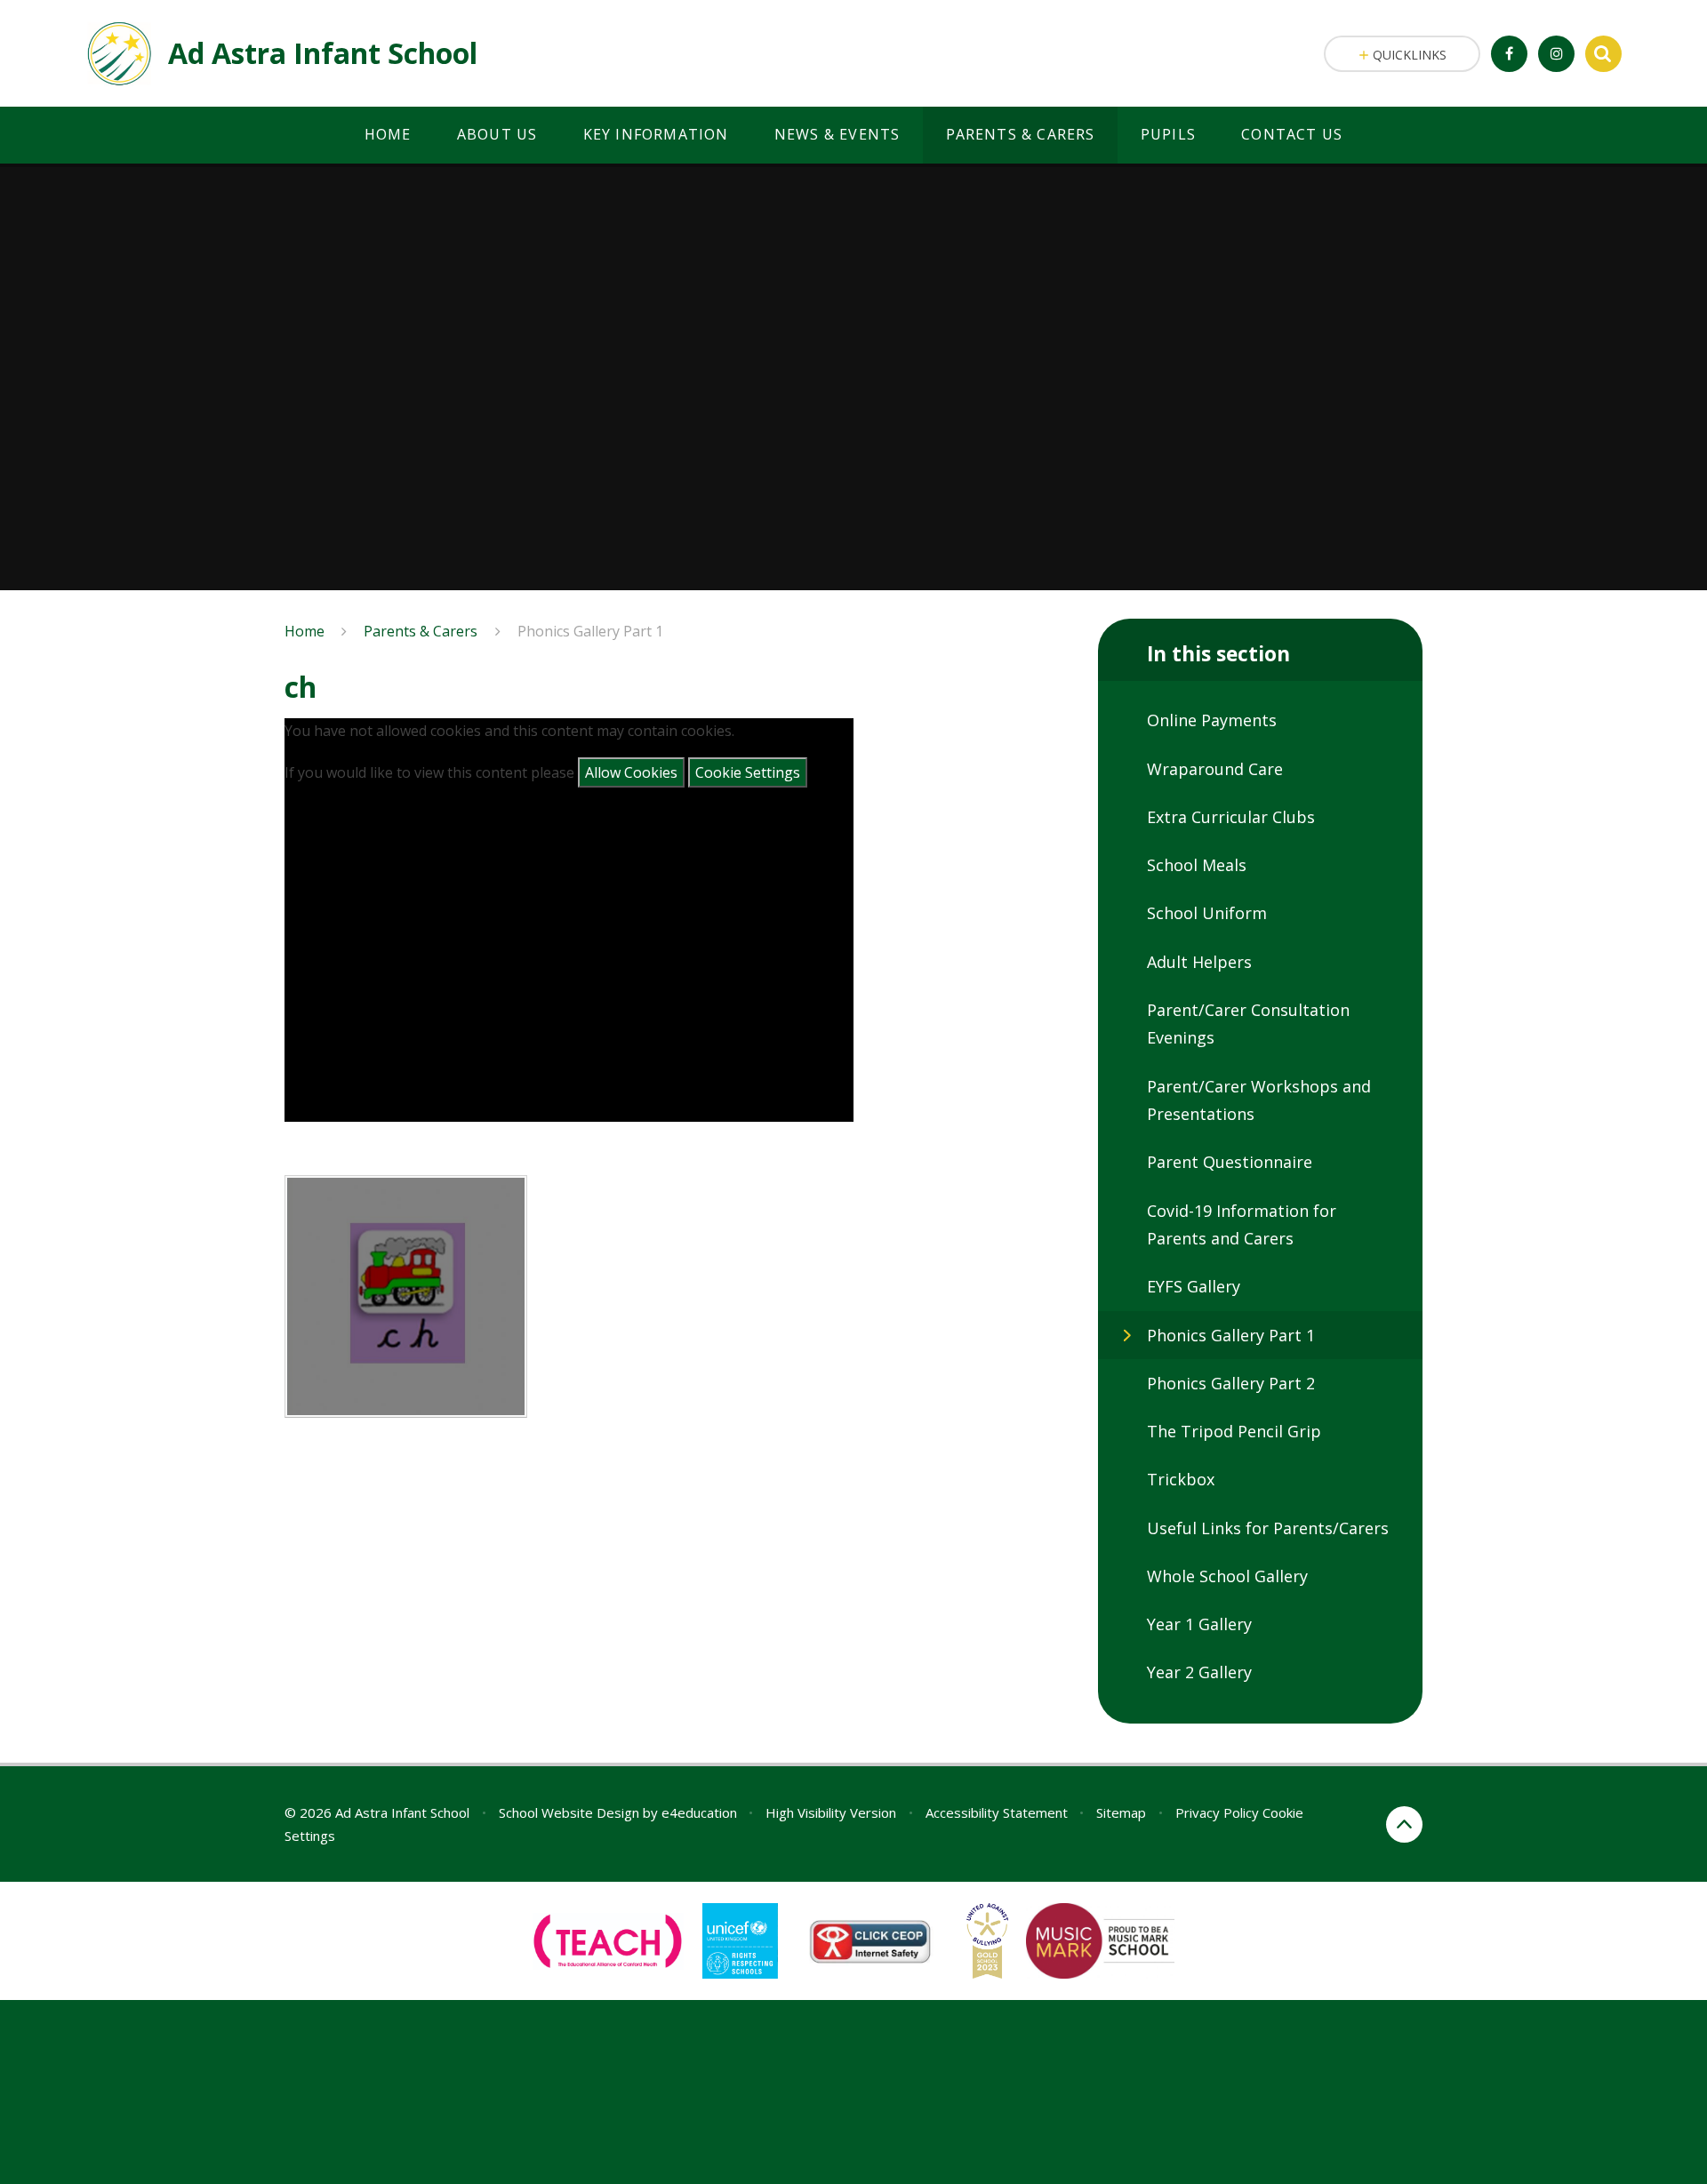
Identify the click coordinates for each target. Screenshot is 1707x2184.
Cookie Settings (748, 772)
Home (305, 631)
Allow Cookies (631, 772)
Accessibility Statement (997, 1812)
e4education (699, 1812)
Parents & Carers (421, 631)
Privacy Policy (1217, 1812)
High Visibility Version (831, 1812)
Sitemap (1121, 1812)
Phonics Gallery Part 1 (590, 631)
